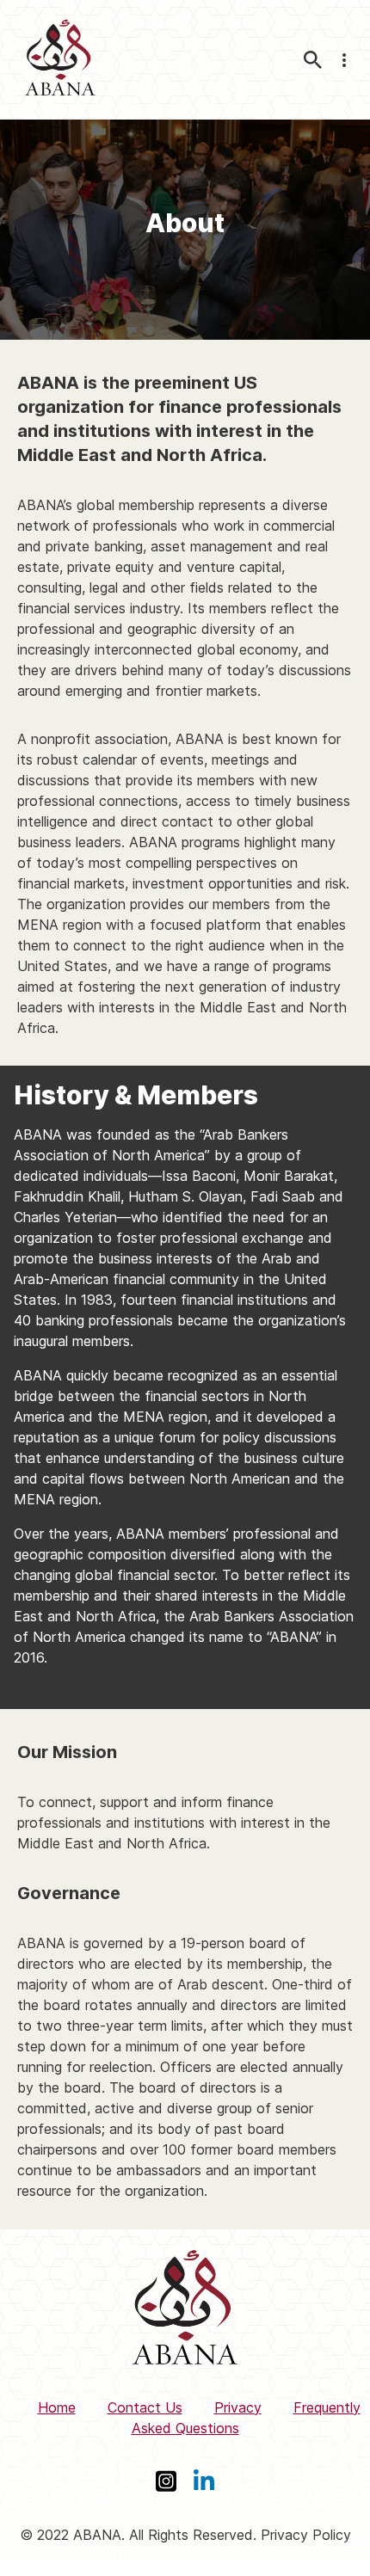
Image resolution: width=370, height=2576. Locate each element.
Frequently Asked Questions (246, 2418)
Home (57, 2407)
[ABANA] (60, 60)
